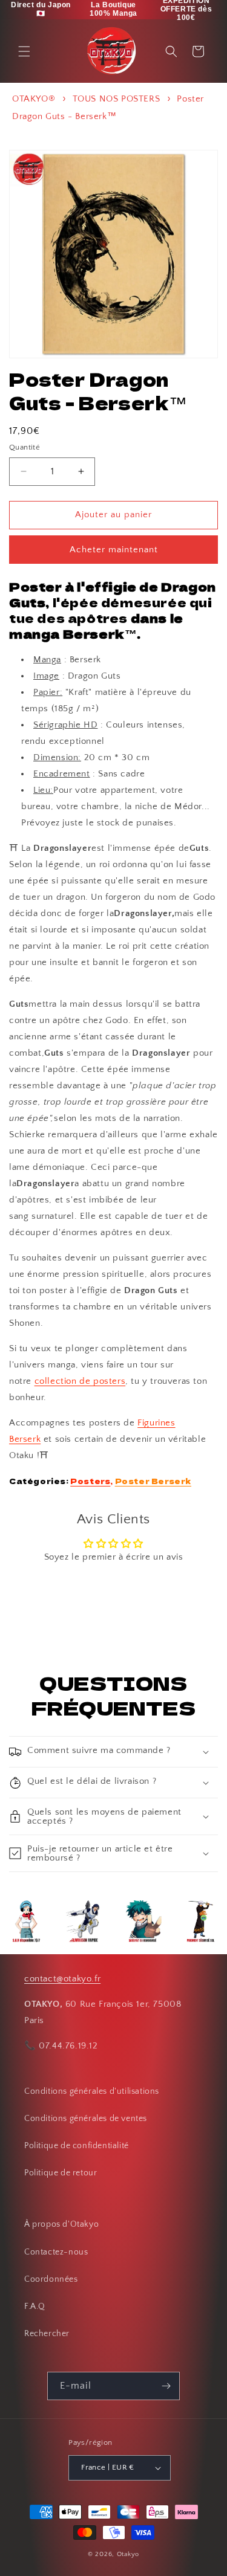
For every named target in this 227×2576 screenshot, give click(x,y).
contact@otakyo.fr (62, 1979)
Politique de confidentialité (77, 2146)
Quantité (25, 447)
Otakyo (128, 2554)
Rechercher (47, 2334)
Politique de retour (61, 2173)
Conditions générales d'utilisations (92, 2091)
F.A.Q (35, 2306)
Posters (90, 1481)
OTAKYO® (34, 99)
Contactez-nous (56, 2252)
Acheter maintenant (114, 550)
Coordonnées (51, 2279)
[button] (24, 51)
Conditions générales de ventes (86, 2119)
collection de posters (80, 1381)
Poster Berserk (153, 1481)
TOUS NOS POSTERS (117, 99)
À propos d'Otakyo (61, 2224)
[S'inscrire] (166, 2386)
